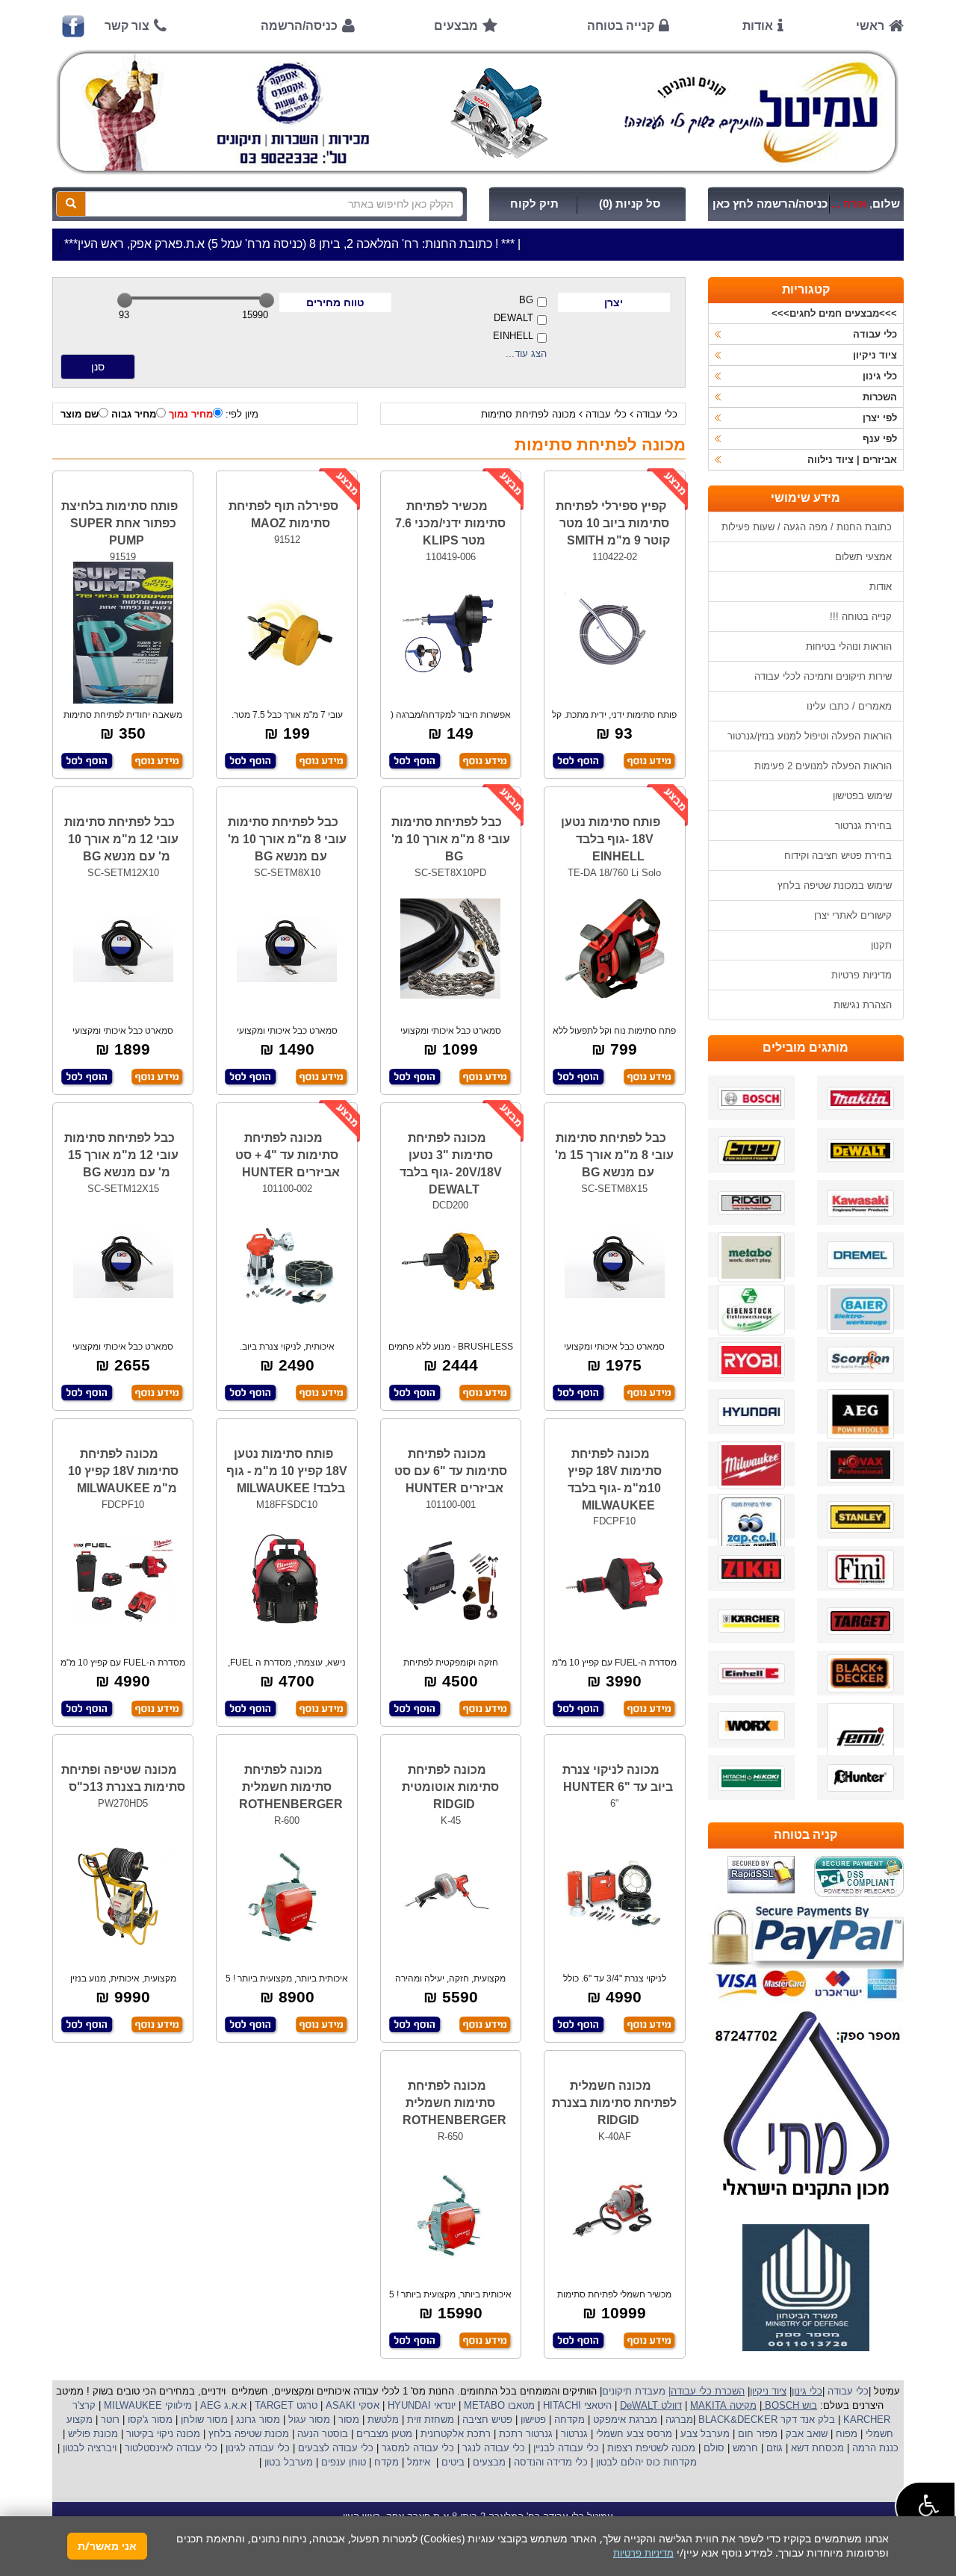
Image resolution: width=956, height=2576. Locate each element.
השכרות (880, 397)
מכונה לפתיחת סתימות (528, 414)
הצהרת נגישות (863, 1005)
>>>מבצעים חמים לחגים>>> (834, 313)
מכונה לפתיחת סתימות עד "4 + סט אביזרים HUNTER (288, 1155)
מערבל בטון (287, 2462)
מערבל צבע (704, 2434)
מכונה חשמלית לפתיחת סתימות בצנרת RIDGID (614, 2103)
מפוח (847, 2434)
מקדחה (569, 2420)
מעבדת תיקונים (634, 2391)
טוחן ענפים (342, 2462)
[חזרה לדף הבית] (478, 112)
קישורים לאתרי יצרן (853, 915)
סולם (713, 2448)
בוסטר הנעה (321, 2434)
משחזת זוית (429, 2420)
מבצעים (456, 26)
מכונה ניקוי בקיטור (162, 2434)
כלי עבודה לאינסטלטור (171, 2448)
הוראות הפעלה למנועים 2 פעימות (823, 766)
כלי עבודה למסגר (416, 2448)
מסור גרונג (257, 2420)
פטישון (533, 2420)
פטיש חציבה (486, 2420)
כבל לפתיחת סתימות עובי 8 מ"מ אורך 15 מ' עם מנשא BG (614, 1155)
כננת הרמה (874, 2448)
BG (526, 300)
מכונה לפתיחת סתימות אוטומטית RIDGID (450, 1787)
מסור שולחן (203, 2420)
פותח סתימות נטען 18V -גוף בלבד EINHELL (611, 839)
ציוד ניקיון (875, 355)
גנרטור (573, 2434)
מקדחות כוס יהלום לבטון (645, 2462)
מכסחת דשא (816, 2448)
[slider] (125, 300)
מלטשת (383, 2420)
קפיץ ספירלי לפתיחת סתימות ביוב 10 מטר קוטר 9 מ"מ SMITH (613, 523)
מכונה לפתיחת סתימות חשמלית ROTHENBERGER (291, 1787)
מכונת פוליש (91, 2434)
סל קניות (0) (630, 204)
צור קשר (127, 26)
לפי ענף (880, 439)
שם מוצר (80, 414)
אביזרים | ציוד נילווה (852, 460)
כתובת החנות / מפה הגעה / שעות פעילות (807, 527)
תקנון (881, 945)
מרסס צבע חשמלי (633, 2434)
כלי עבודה (657, 414)
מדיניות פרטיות (862, 975)
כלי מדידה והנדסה (551, 2462)
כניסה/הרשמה (299, 26)
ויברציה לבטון (88, 2448)
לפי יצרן (880, 418)
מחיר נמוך (191, 414)
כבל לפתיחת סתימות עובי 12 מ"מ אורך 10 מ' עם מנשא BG (121, 839)
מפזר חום (756, 2434)
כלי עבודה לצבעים (336, 2448)
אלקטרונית (442, 2434)
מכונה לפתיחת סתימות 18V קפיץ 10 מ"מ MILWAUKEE (123, 1471)
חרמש (745, 2448)
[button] (925, 2506)
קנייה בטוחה (621, 26)
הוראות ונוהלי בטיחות (849, 646)
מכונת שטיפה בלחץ (247, 2434)
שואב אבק (805, 2434)
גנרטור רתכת (524, 2434)
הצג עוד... (526, 354)
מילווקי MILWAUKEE (146, 2405)
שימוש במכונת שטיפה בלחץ (835, 885)
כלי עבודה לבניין (565, 2448)
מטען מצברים (383, 2434)
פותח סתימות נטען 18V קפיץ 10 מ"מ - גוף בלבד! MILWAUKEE (287, 1471)
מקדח (387, 2462)
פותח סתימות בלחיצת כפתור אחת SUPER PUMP (119, 523)
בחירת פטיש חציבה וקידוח (838, 856)
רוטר (110, 2420)
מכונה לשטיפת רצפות (650, 2448)
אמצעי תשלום (863, 557)
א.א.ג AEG (222, 2405)
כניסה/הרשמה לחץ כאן (770, 204)
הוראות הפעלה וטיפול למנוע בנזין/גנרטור (810, 736)
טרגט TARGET (285, 2405)
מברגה (679, 2420)
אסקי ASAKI (351, 2405)
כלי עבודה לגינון (256, 2448)
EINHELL (513, 336)
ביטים (453, 2462)
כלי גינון (880, 376)
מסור (349, 2420)
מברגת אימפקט (624, 2420)
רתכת (479, 2434)
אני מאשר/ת (107, 2546)
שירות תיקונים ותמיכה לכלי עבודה (823, 676)
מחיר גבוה (134, 414)
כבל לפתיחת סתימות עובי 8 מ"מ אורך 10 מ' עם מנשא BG (287, 839)
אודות (758, 26)
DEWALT (513, 318)
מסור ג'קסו (149, 2420)
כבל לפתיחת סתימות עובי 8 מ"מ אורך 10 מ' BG (451, 839)
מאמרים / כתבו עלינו (849, 706)
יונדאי (445, 2405)
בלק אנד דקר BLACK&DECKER (765, 2420)
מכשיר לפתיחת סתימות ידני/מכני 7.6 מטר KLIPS (450, 523)
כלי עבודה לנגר (494, 2448)
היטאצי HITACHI (576, 2405)
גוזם (775, 2448)
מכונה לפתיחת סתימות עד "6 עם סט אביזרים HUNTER (451, 1471)
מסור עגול (308, 2420)
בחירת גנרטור (863, 826)
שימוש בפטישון (862, 796)
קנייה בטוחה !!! (861, 617)
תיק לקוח (534, 204)
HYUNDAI (408, 2405)
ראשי (870, 26)
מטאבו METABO (498, 2405)
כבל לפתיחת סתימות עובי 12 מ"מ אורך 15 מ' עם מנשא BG (121, 1155)
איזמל (419, 2462)
